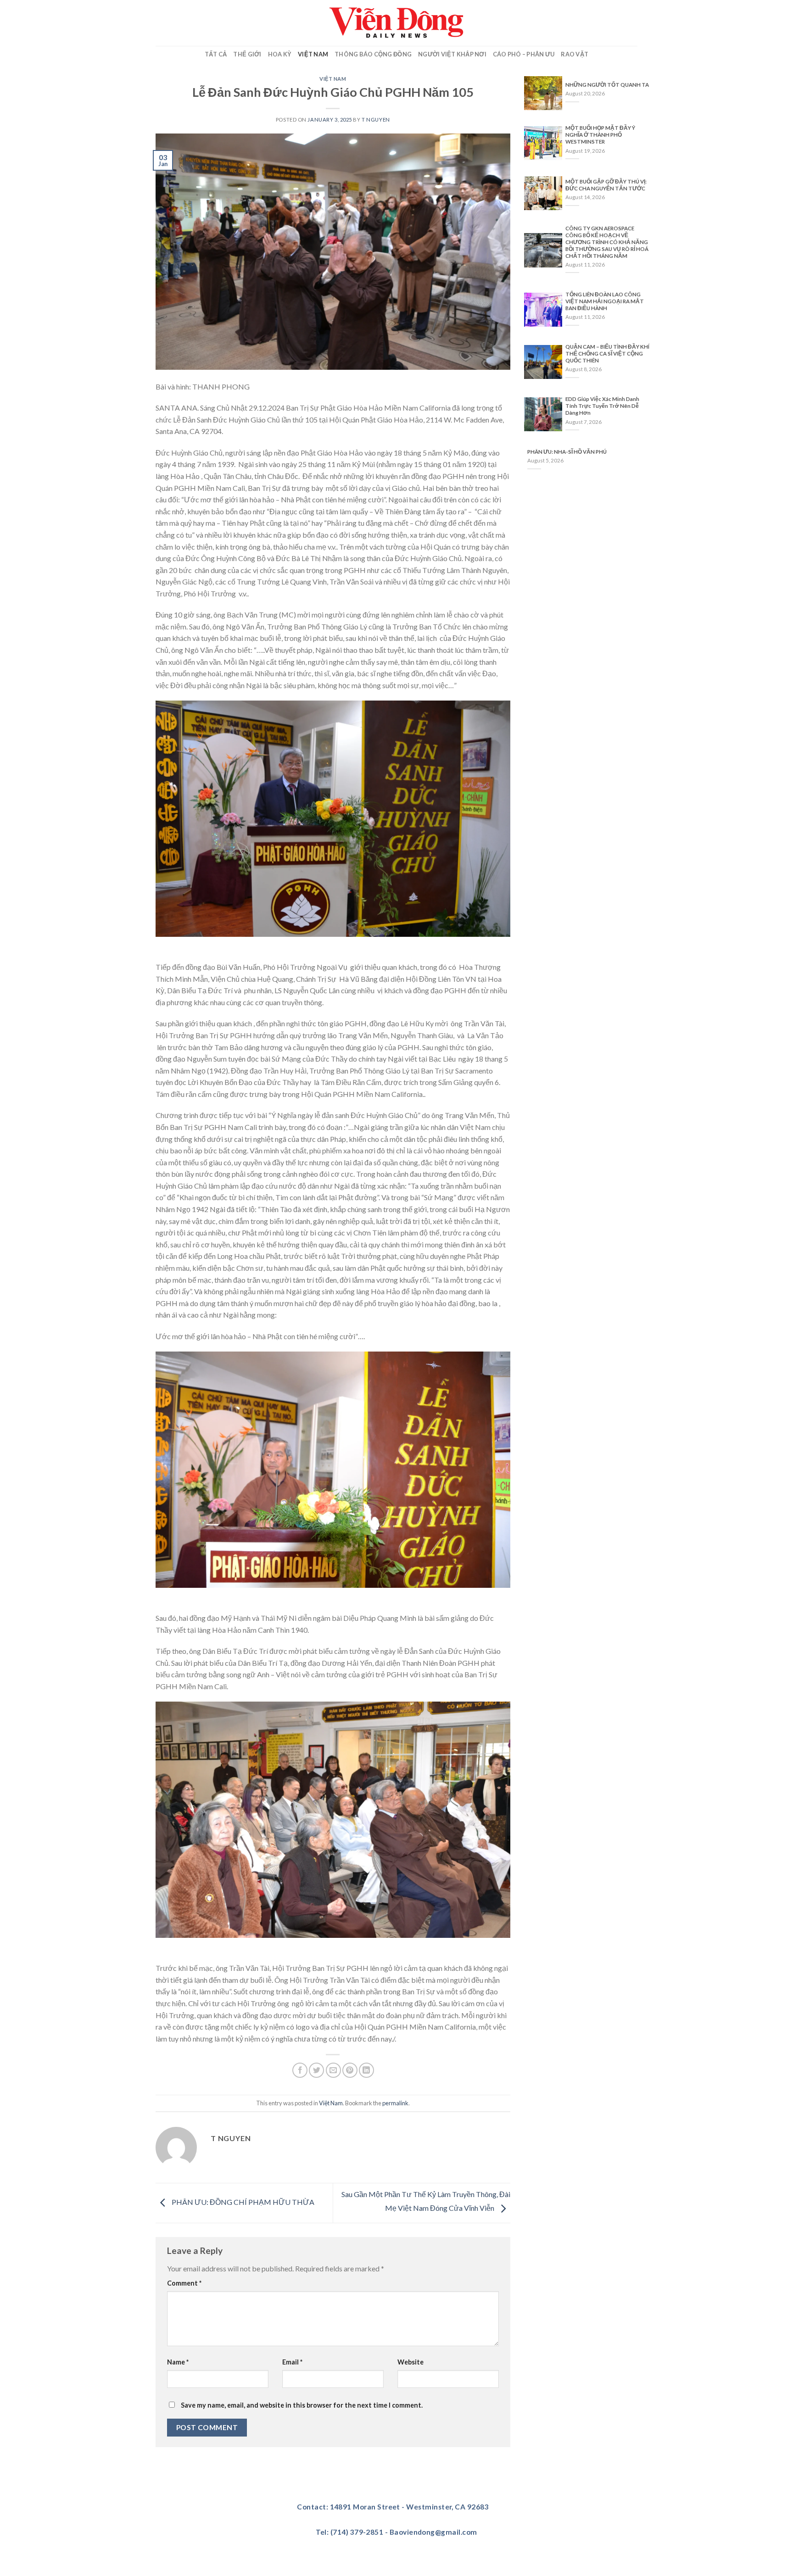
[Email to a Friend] (333, 2070)
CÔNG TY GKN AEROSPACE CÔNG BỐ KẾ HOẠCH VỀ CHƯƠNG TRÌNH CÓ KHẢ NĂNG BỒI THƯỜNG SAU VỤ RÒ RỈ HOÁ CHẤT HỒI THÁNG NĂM (607, 242)
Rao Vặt (575, 54)
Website (410, 2362)
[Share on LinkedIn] (366, 2070)
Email (292, 2362)
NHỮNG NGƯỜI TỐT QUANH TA (607, 85)
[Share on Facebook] (300, 2070)
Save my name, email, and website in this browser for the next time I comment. (302, 2405)
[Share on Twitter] (316, 2070)
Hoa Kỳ (280, 54)
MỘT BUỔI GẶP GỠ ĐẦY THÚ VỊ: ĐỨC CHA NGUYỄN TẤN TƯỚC (606, 185)
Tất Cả (216, 54)
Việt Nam (313, 54)
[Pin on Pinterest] (350, 2070)
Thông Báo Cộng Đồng (373, 54)
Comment (184, 2283)
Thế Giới (247, 54)
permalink (395, 2103)
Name (178, 2362)
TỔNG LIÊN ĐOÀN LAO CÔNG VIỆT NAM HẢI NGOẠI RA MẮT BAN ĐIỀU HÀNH (605, 301)
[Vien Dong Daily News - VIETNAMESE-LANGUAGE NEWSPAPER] (396, 23)
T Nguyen (376, 120)
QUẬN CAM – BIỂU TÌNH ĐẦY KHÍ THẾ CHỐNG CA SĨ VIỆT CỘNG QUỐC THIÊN (607, 353)
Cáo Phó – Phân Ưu (524, 54)
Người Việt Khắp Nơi (452, 54)
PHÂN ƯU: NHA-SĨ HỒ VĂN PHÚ (567, 452)
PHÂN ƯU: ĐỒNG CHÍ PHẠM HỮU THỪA (242, 2202)
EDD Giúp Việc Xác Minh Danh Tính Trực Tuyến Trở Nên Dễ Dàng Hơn (602, 406)
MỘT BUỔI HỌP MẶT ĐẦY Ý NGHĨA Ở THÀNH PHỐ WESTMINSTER (600, 135)
